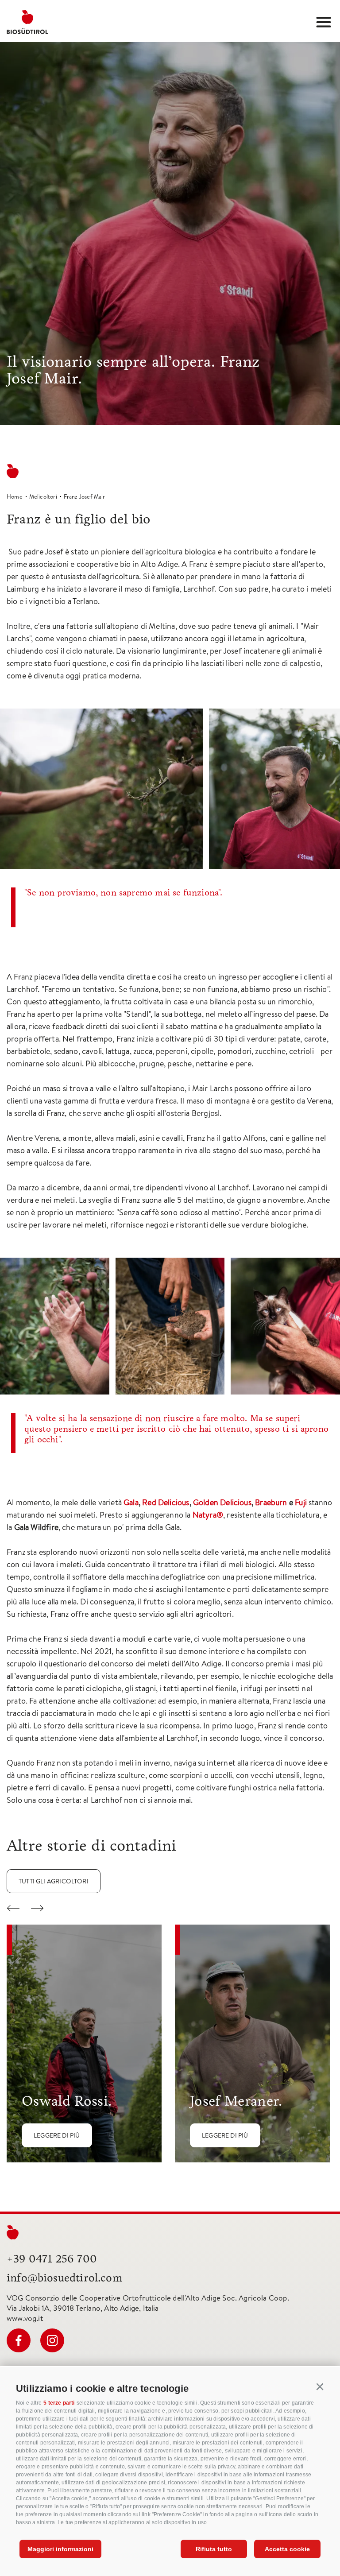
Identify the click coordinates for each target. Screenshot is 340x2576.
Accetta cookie (287, 2549)
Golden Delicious (222, 1502)
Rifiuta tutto (214, 2549)
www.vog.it (25, 2318)
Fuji (301, 1502)
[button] (320, 2387)
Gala (131, 1502)
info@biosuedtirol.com (64, 2278)
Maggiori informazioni (60, 2549)
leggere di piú (57, 2135)
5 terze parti (59, 2403)
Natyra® (208, 1515)
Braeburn (271, 1502)
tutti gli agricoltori (54, 1881)
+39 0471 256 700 (52, 2259)
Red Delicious (166, 1502)
